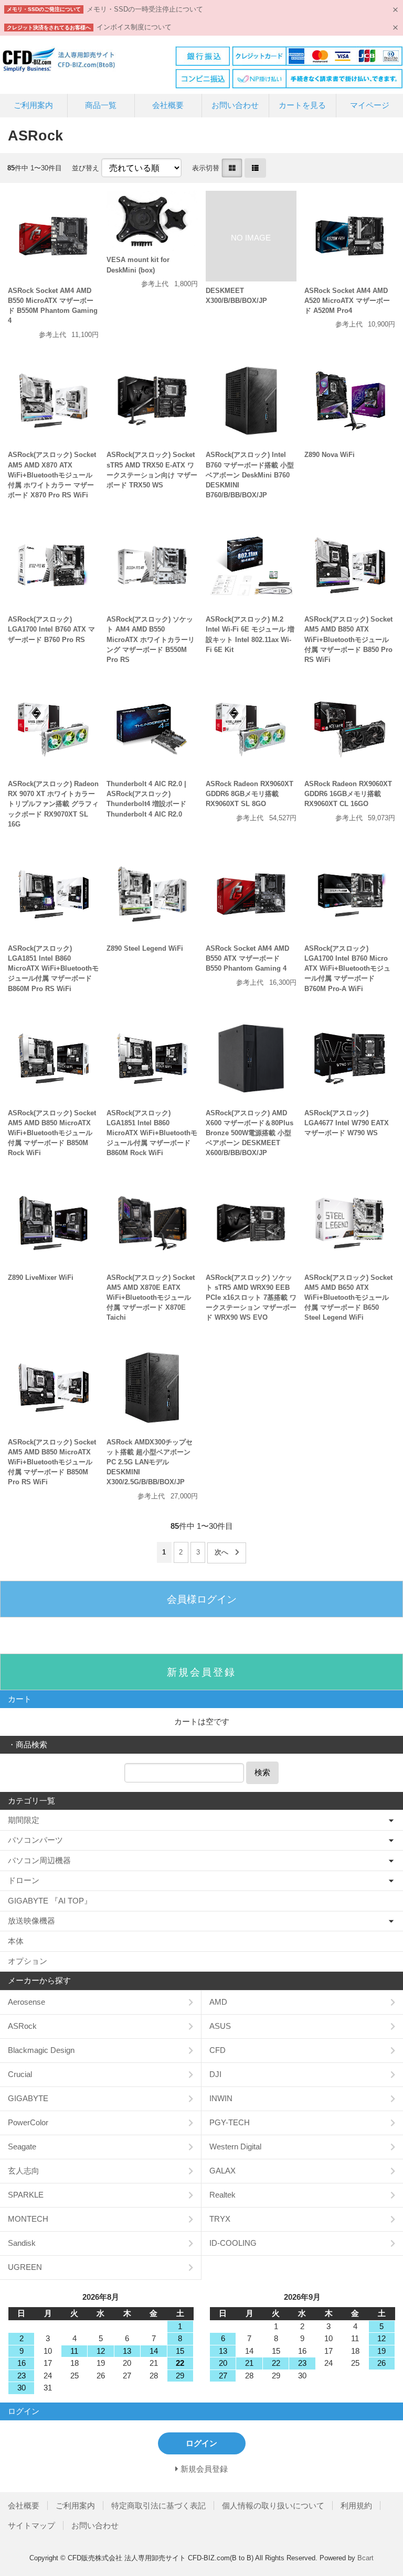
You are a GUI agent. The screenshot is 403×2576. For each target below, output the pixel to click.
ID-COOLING (233, 2243)
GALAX (222, 2171)
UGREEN (25, 2267)
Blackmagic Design (41, 2050)
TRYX (220, 2219)
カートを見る (302, 105)
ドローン (24, 1880)
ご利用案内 (33, 105)
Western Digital (235, 2146)
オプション (28, 1961)
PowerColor (28, 2122)
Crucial (20, 2074)
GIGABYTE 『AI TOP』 (50, 1901)
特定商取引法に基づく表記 (158, 2506)
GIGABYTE (28, 2098)
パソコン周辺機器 (39, 1860)
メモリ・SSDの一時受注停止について (145, 9)
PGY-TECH (230, 2122)
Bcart (365, 2558)
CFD (218, 2050)
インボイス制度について (134, 27)
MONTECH (28, 2219)
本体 (16, 1941)
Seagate (22, 2146)
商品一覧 (101, 105)
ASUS (220, 2026)
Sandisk (22, 2243)
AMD (218, 2002)
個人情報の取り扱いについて (273, 2506)
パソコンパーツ (35, 1840)
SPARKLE (26, 2195)
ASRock (22, 2026)
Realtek (222, 2195)
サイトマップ (31, 2525)
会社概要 (168, 105)
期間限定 (24, 1820)
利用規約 (356, 2506)
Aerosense (26, 2002)
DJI (215, 2074)
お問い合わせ (235, 105)
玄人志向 (24, 2171)
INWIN (221, 2098)
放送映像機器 (31, 1921)
